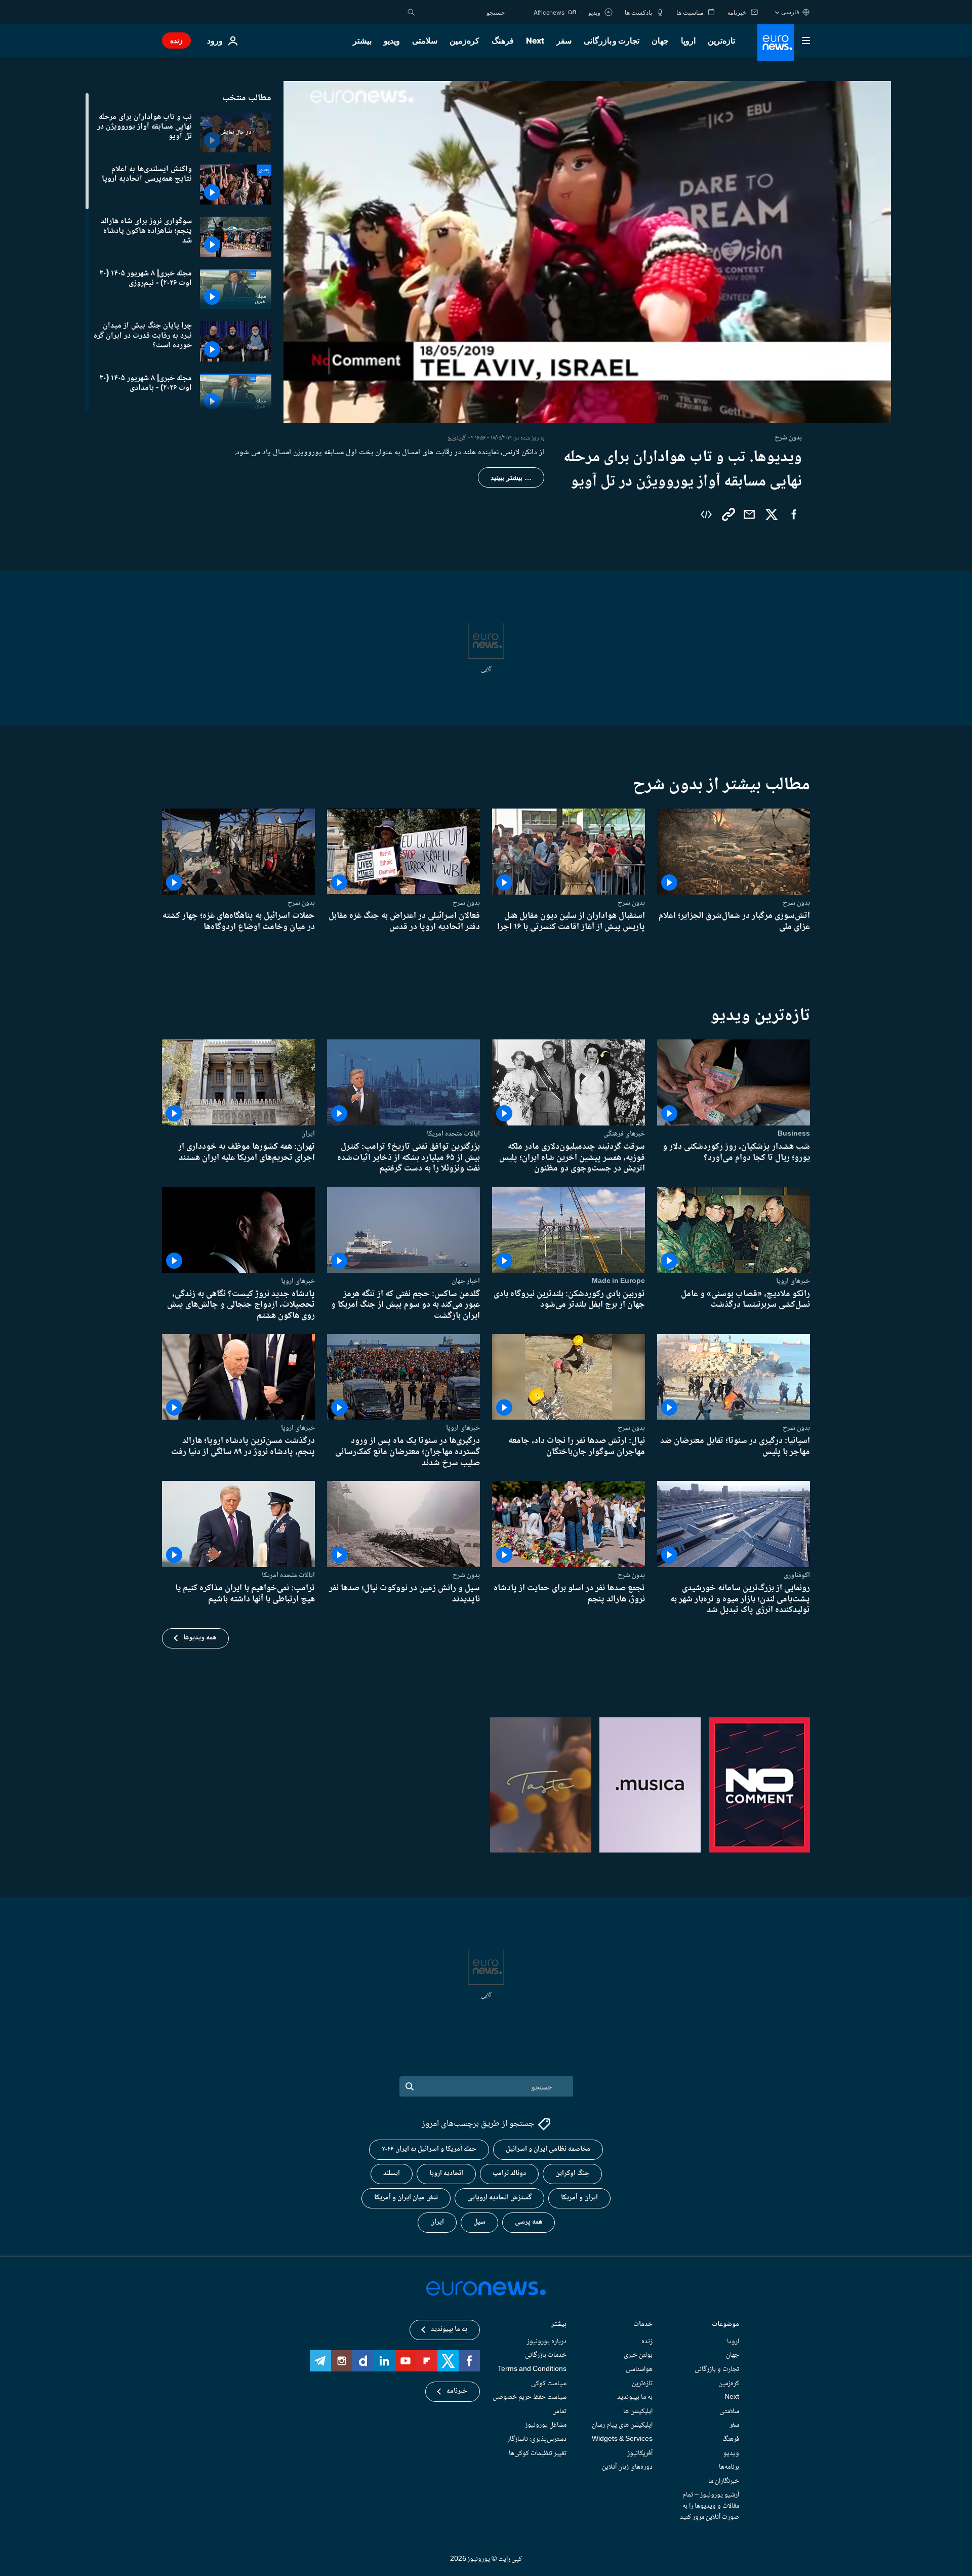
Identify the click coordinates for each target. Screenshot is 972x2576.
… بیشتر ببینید (511, 477)
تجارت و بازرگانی (612, 41)
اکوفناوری (797, 1575)
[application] (587, 252)
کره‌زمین (464, 41)
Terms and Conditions (532, 2369)
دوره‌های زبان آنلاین (627, 2467)
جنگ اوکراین (572, 2173)
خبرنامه (457, 2391)
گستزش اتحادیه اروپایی (499, 2198)
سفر (564, 41)
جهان (660, 41)
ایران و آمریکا (579, 2198)
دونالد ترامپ (509, 2173)
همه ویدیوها (200, 1638)
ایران (308, 1134)
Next (535, 41)
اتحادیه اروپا (446, 2173)
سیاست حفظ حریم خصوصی (530, 2397)
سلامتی (425, 41)
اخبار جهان (466, 1281)
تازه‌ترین (721, 41)
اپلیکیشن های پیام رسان (622, 2425)
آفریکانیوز (640, 2453)
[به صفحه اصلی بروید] (776, 43)
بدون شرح (796, 903)
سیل (479, 2222)
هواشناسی (639, 2369)
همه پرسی (529, 2222)
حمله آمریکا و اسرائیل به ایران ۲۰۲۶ (429, 2149)
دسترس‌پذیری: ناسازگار (537, 2439)
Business (794, 1134)
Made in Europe (618, 1281)
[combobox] (462, 12)
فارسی (790, 12)
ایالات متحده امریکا (453, 1134)
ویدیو (392, 41)
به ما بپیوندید (635, 2397)
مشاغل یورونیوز (546, 2425)
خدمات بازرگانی (546, 2355)
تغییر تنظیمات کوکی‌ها (538, 2453)
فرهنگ (503, 41)
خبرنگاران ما (724, 2481)
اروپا (688, 41)
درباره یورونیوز (547, 2342)
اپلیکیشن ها (638, 2411)
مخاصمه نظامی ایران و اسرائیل (548, 2149)
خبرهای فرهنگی (624, 1134)
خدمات (643, 2325)
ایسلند (392, 2173)
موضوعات (725, 2325)
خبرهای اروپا (793, 1281)
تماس (559, 2411)
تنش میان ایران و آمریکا (406, 2198)
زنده (176, 40)
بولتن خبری (638, 2355)
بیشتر (559, 2325)
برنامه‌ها (729, 2467)
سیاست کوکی (549, 2383)
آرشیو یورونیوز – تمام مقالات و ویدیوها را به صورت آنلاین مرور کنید (710, 2506)
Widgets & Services (622, 2439)
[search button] (411, 12)
